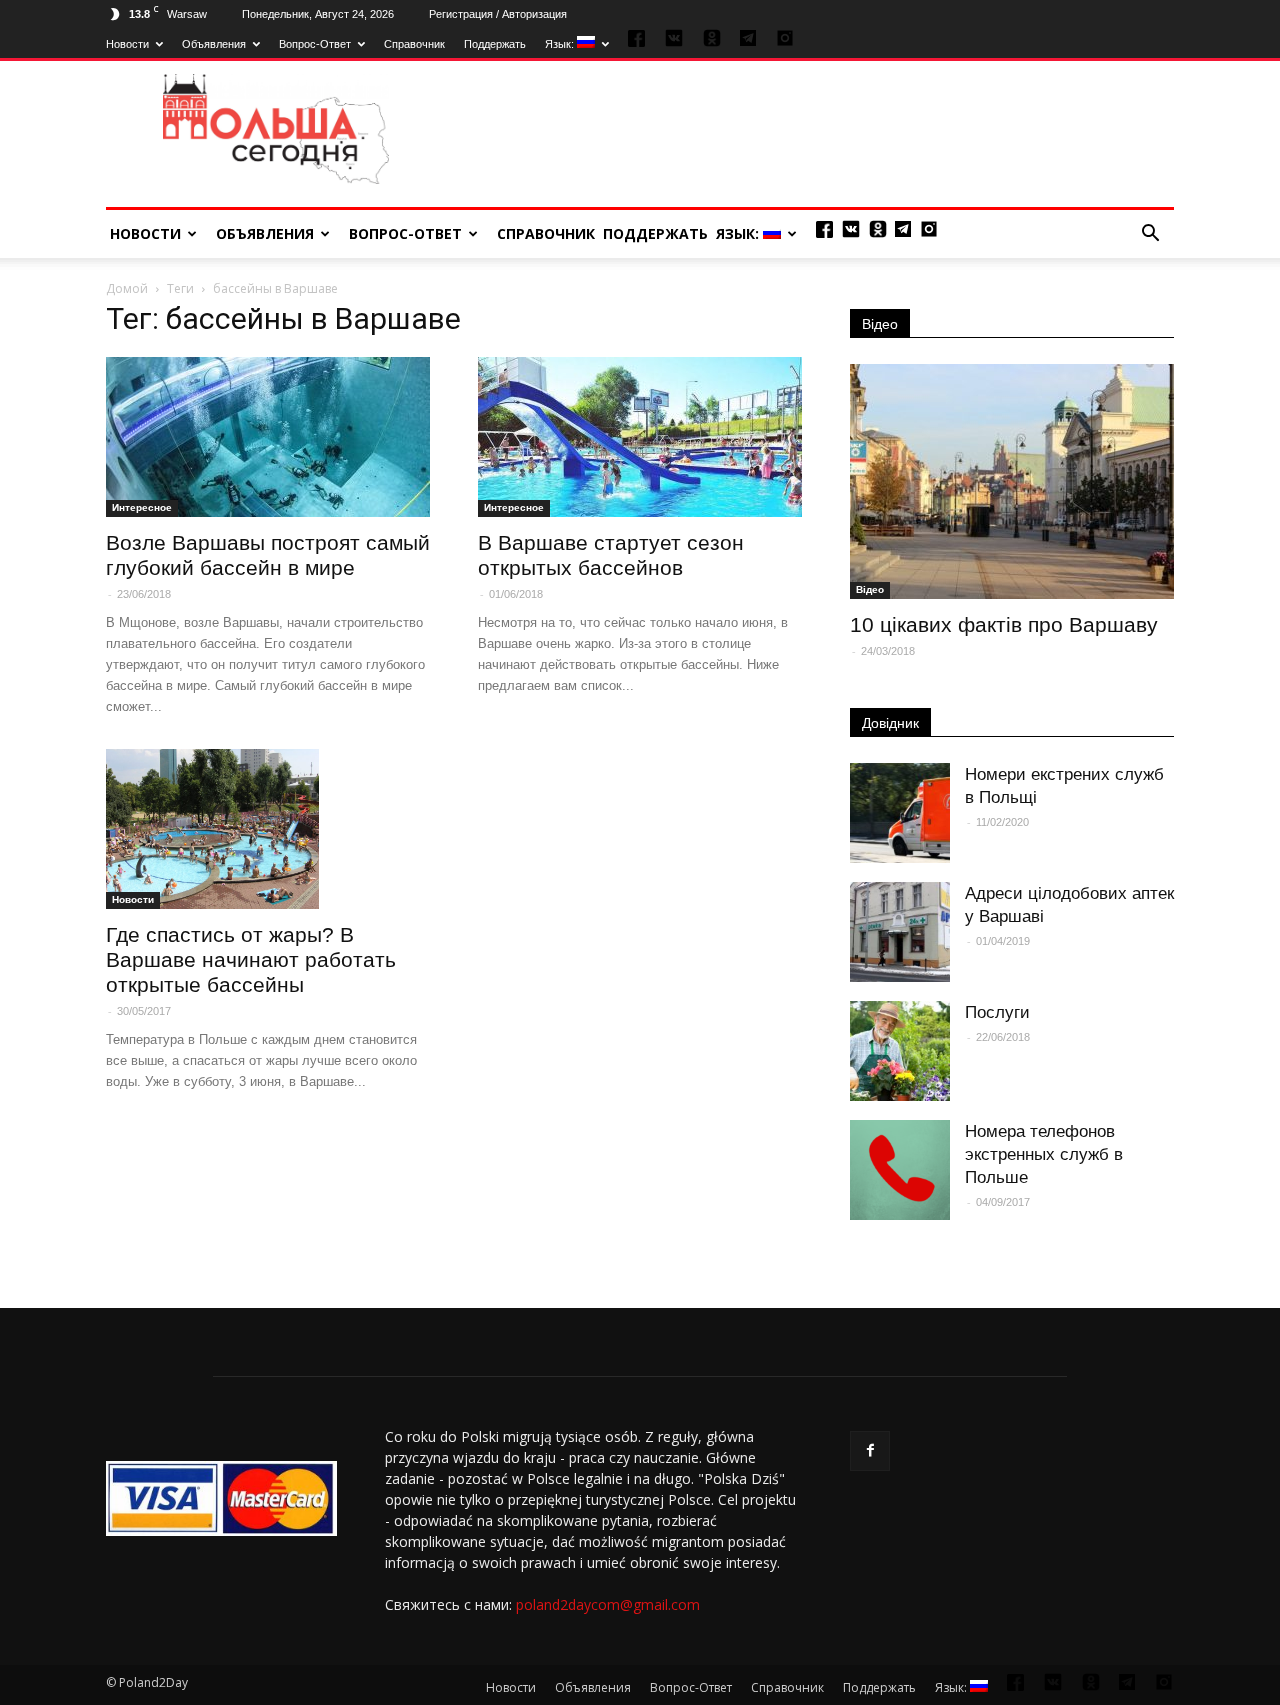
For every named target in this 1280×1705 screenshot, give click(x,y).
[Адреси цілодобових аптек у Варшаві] (900, 932)
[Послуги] (900, 1051)
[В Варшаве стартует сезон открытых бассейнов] (640, 437)
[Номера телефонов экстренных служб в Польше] (900, 1170)
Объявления (214, 44)
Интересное (142, 507)
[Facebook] (870, 1451)
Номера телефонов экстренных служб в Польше (1044, 1154)
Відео (880, 324)
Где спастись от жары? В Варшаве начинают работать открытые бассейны (251, 959)
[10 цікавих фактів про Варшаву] (1012, 481)
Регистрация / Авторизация (498, 14)
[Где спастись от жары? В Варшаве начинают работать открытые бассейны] (268, 829)
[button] (1150, 234)
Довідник (890, 723)
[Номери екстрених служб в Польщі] (900, 813)
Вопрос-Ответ (315, 44)
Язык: (561, 44)
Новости (127, 44)
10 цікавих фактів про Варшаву (1004, 624)
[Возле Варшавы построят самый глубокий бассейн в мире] (268, 437)
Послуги (997, 1012)
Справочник (414, 44)
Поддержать (495, 44)
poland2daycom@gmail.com (608, 1604)
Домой (127, 288)
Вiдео (870, 589)
